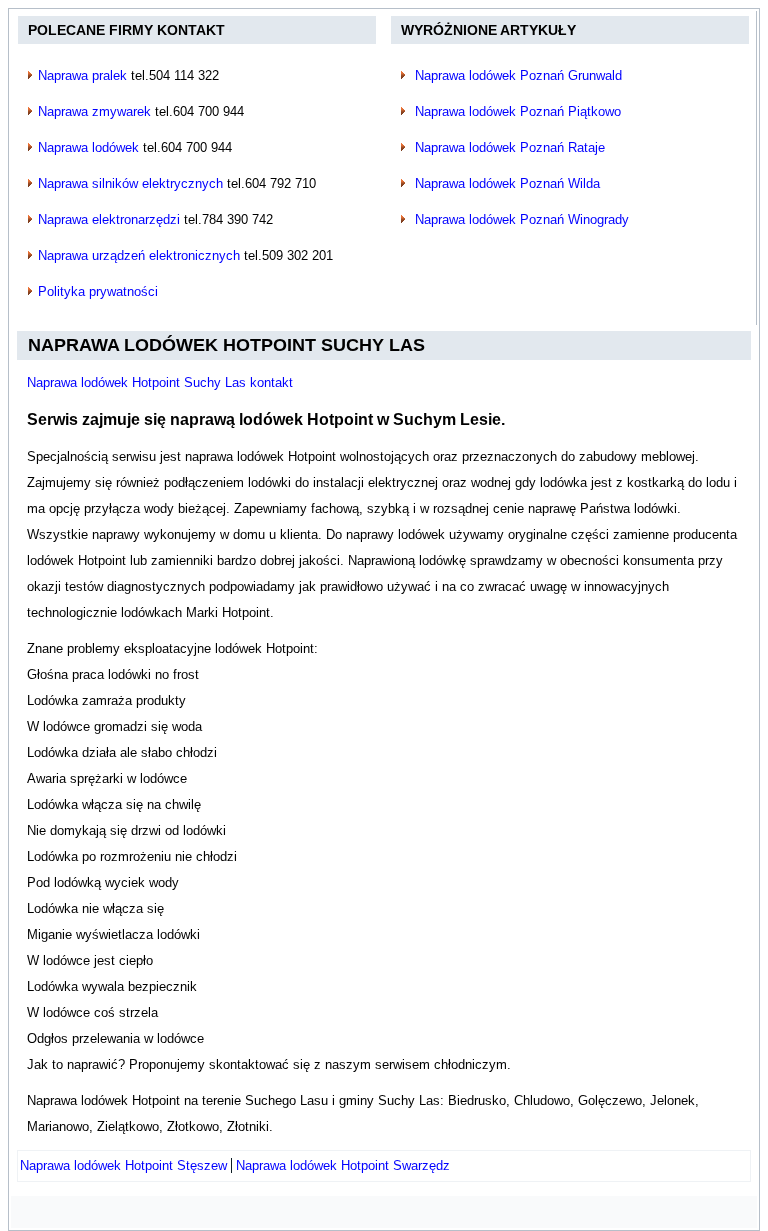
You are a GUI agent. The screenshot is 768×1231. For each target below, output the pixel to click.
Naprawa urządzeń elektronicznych (139, 255)
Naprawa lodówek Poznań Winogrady (522, 219)
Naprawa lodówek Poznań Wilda (507, 183)
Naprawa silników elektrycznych (130, 183)
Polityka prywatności (98, 291)
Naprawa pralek (82, 75)
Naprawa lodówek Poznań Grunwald (518, 75)
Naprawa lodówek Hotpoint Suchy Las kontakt (160, 382)
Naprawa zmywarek (94, 111)
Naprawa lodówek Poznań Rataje (510, 147)
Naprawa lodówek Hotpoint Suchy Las (226, 345)
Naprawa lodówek (88, 147)
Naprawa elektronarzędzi (109, 219)
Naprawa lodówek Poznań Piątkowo (518, 111)
